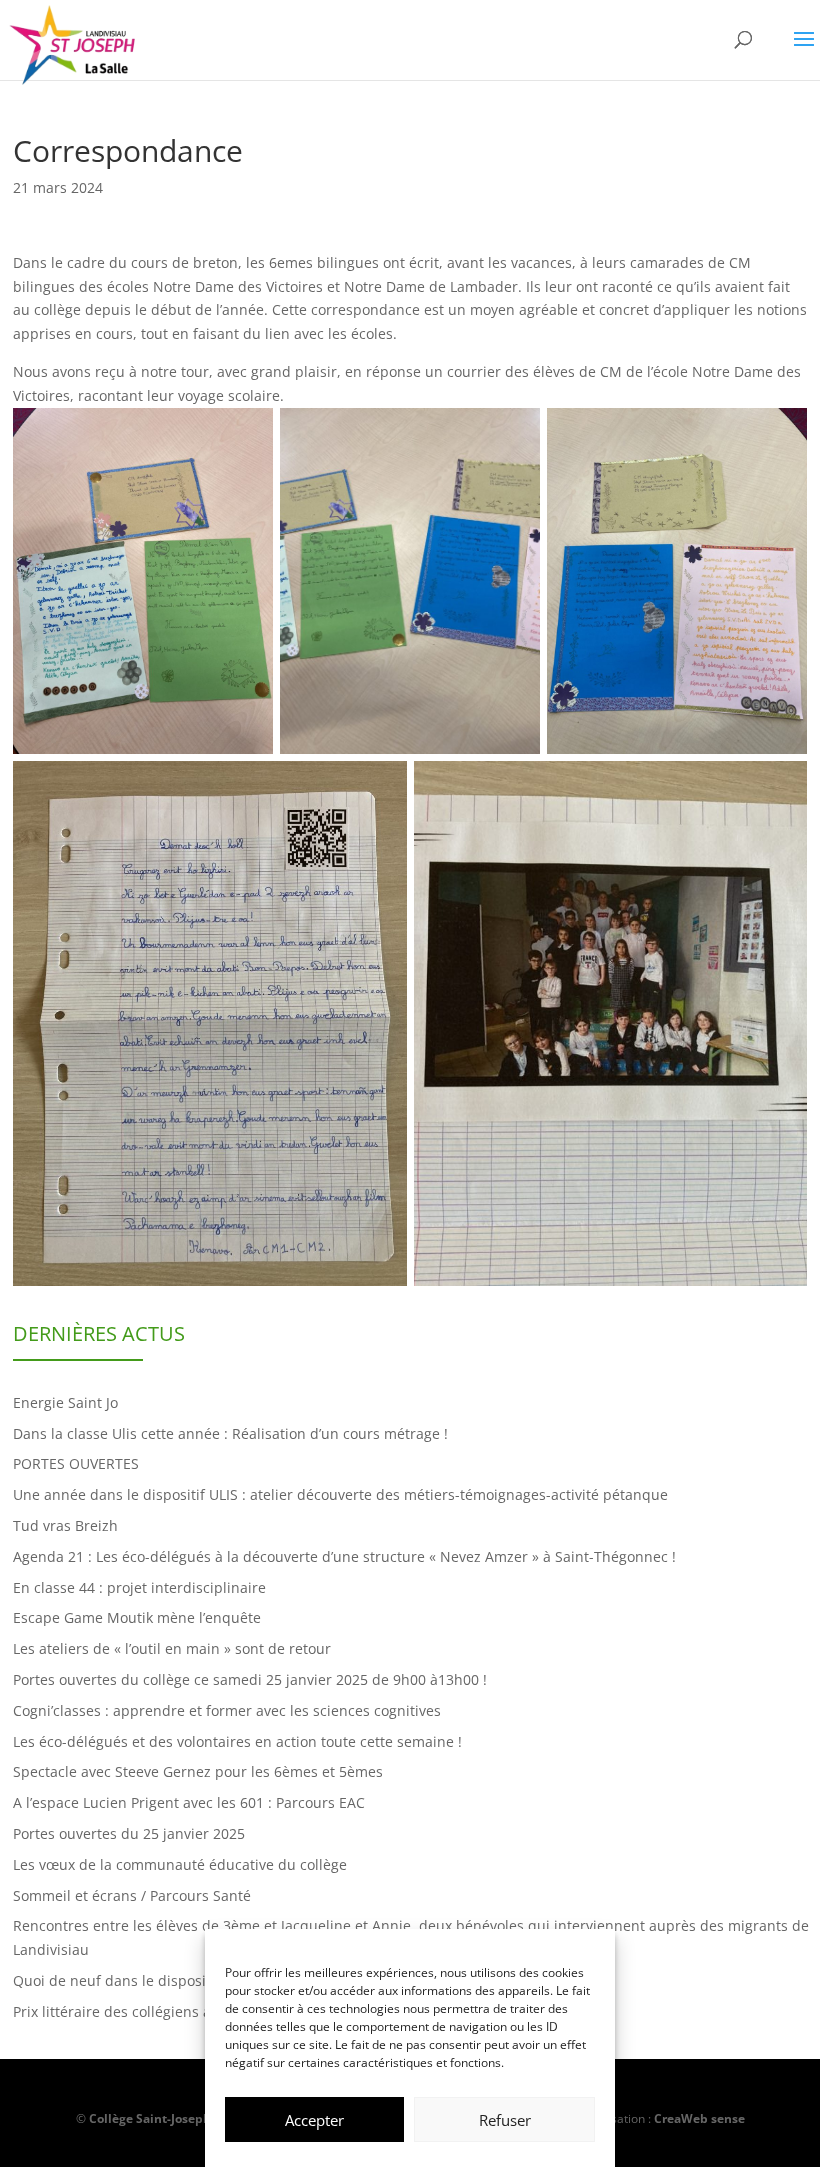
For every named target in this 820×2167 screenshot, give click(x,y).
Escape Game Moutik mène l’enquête (137, 1617)
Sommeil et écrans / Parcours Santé (132, 1895)
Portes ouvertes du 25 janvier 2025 (129, 1833)
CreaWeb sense (699, 2118)
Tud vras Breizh (65, 1525)
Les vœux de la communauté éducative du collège (180, 1864)
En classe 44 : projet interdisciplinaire (139, 1587)
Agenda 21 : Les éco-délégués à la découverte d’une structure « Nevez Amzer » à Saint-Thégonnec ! (344, 1556)
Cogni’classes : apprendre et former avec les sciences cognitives (227, 1710)
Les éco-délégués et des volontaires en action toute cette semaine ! (237, 1741)
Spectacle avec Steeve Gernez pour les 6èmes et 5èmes (198, 1771)
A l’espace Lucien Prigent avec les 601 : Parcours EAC (189, 1802)
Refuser (505, 2120)
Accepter (314, 2120)
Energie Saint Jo (65, 1402)
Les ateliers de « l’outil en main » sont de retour (172, 1648)
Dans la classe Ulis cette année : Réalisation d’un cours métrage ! (230, 1433)
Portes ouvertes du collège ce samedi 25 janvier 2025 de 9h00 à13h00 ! (250, 1679)
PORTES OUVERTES (76, 1463)
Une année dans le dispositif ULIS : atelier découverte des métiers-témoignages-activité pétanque (340, 1494)
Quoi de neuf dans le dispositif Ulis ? (136, 1980)
